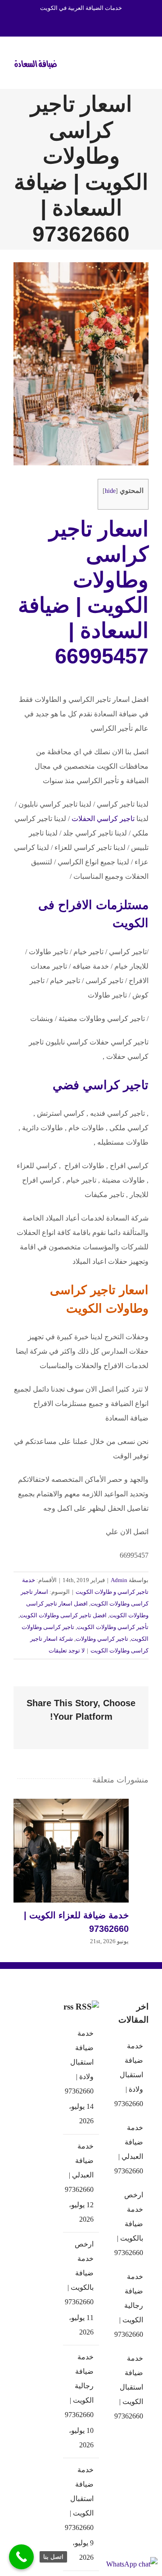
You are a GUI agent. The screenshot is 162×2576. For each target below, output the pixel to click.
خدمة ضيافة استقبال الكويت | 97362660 (81, 2499)
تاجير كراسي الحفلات (103, 819)
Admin (119, 1580)
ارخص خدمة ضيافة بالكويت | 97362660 (81, 2273)
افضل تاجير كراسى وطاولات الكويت (63, 1615)
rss (68, 2007)
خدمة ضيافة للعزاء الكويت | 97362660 (61, 1851)
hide (110, 491)
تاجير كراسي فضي (101, 1085)
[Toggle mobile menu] (145, 62)
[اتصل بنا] (21, 2557)
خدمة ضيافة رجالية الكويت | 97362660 (81, 2386)
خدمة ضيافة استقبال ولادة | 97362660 (81, 2062)
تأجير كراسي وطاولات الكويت (113, 1627)
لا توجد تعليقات (67, 1650)
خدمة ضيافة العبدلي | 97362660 (81, 2168)
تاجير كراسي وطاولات (102, 1639)
